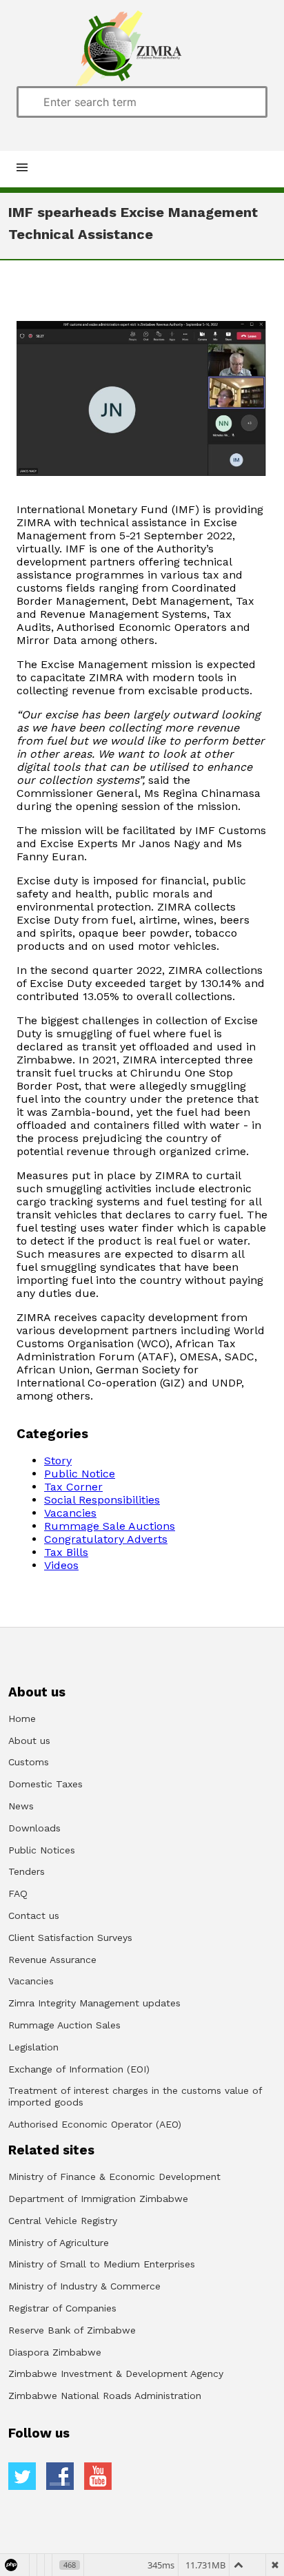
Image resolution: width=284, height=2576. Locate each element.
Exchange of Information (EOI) (79, 2069)
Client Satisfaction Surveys (70, 1938)
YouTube (98, 2476)
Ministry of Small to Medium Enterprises (102, 2264)
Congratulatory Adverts (106, 1539)
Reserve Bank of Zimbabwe (72, 2330)
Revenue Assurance (52, 1960)
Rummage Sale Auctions (110, 1526)
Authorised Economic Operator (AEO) (95, 2124)
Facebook (60, 2476)
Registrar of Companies (62, 2308)
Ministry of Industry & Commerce (84, 2286)
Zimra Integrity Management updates (94, 2003)
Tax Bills (66, 1552)
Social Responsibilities (102, 1500)
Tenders (27, 1871)
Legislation (33, 2047)
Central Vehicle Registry (63, 2221)
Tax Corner (73, 1487)
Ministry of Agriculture (59, 2243)
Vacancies (70, 1513)
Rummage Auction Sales (64, 2025)
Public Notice (80, 1474)
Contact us (34, 1915)
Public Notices (42, 1850)
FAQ (18, 1893)
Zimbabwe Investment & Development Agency (116, 2374)
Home (22, 1718)
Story (58, 1461)
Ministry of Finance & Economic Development (114, 2177)
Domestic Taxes (45, 1784)
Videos (61, 1565)
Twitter (22, 2476)
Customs (29, 1762)
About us (29, 1741)
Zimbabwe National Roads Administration (105, 2396)
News (21, 1806)
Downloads (34, 1828)
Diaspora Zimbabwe (55, 2352)
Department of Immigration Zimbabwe (98, 2199)
